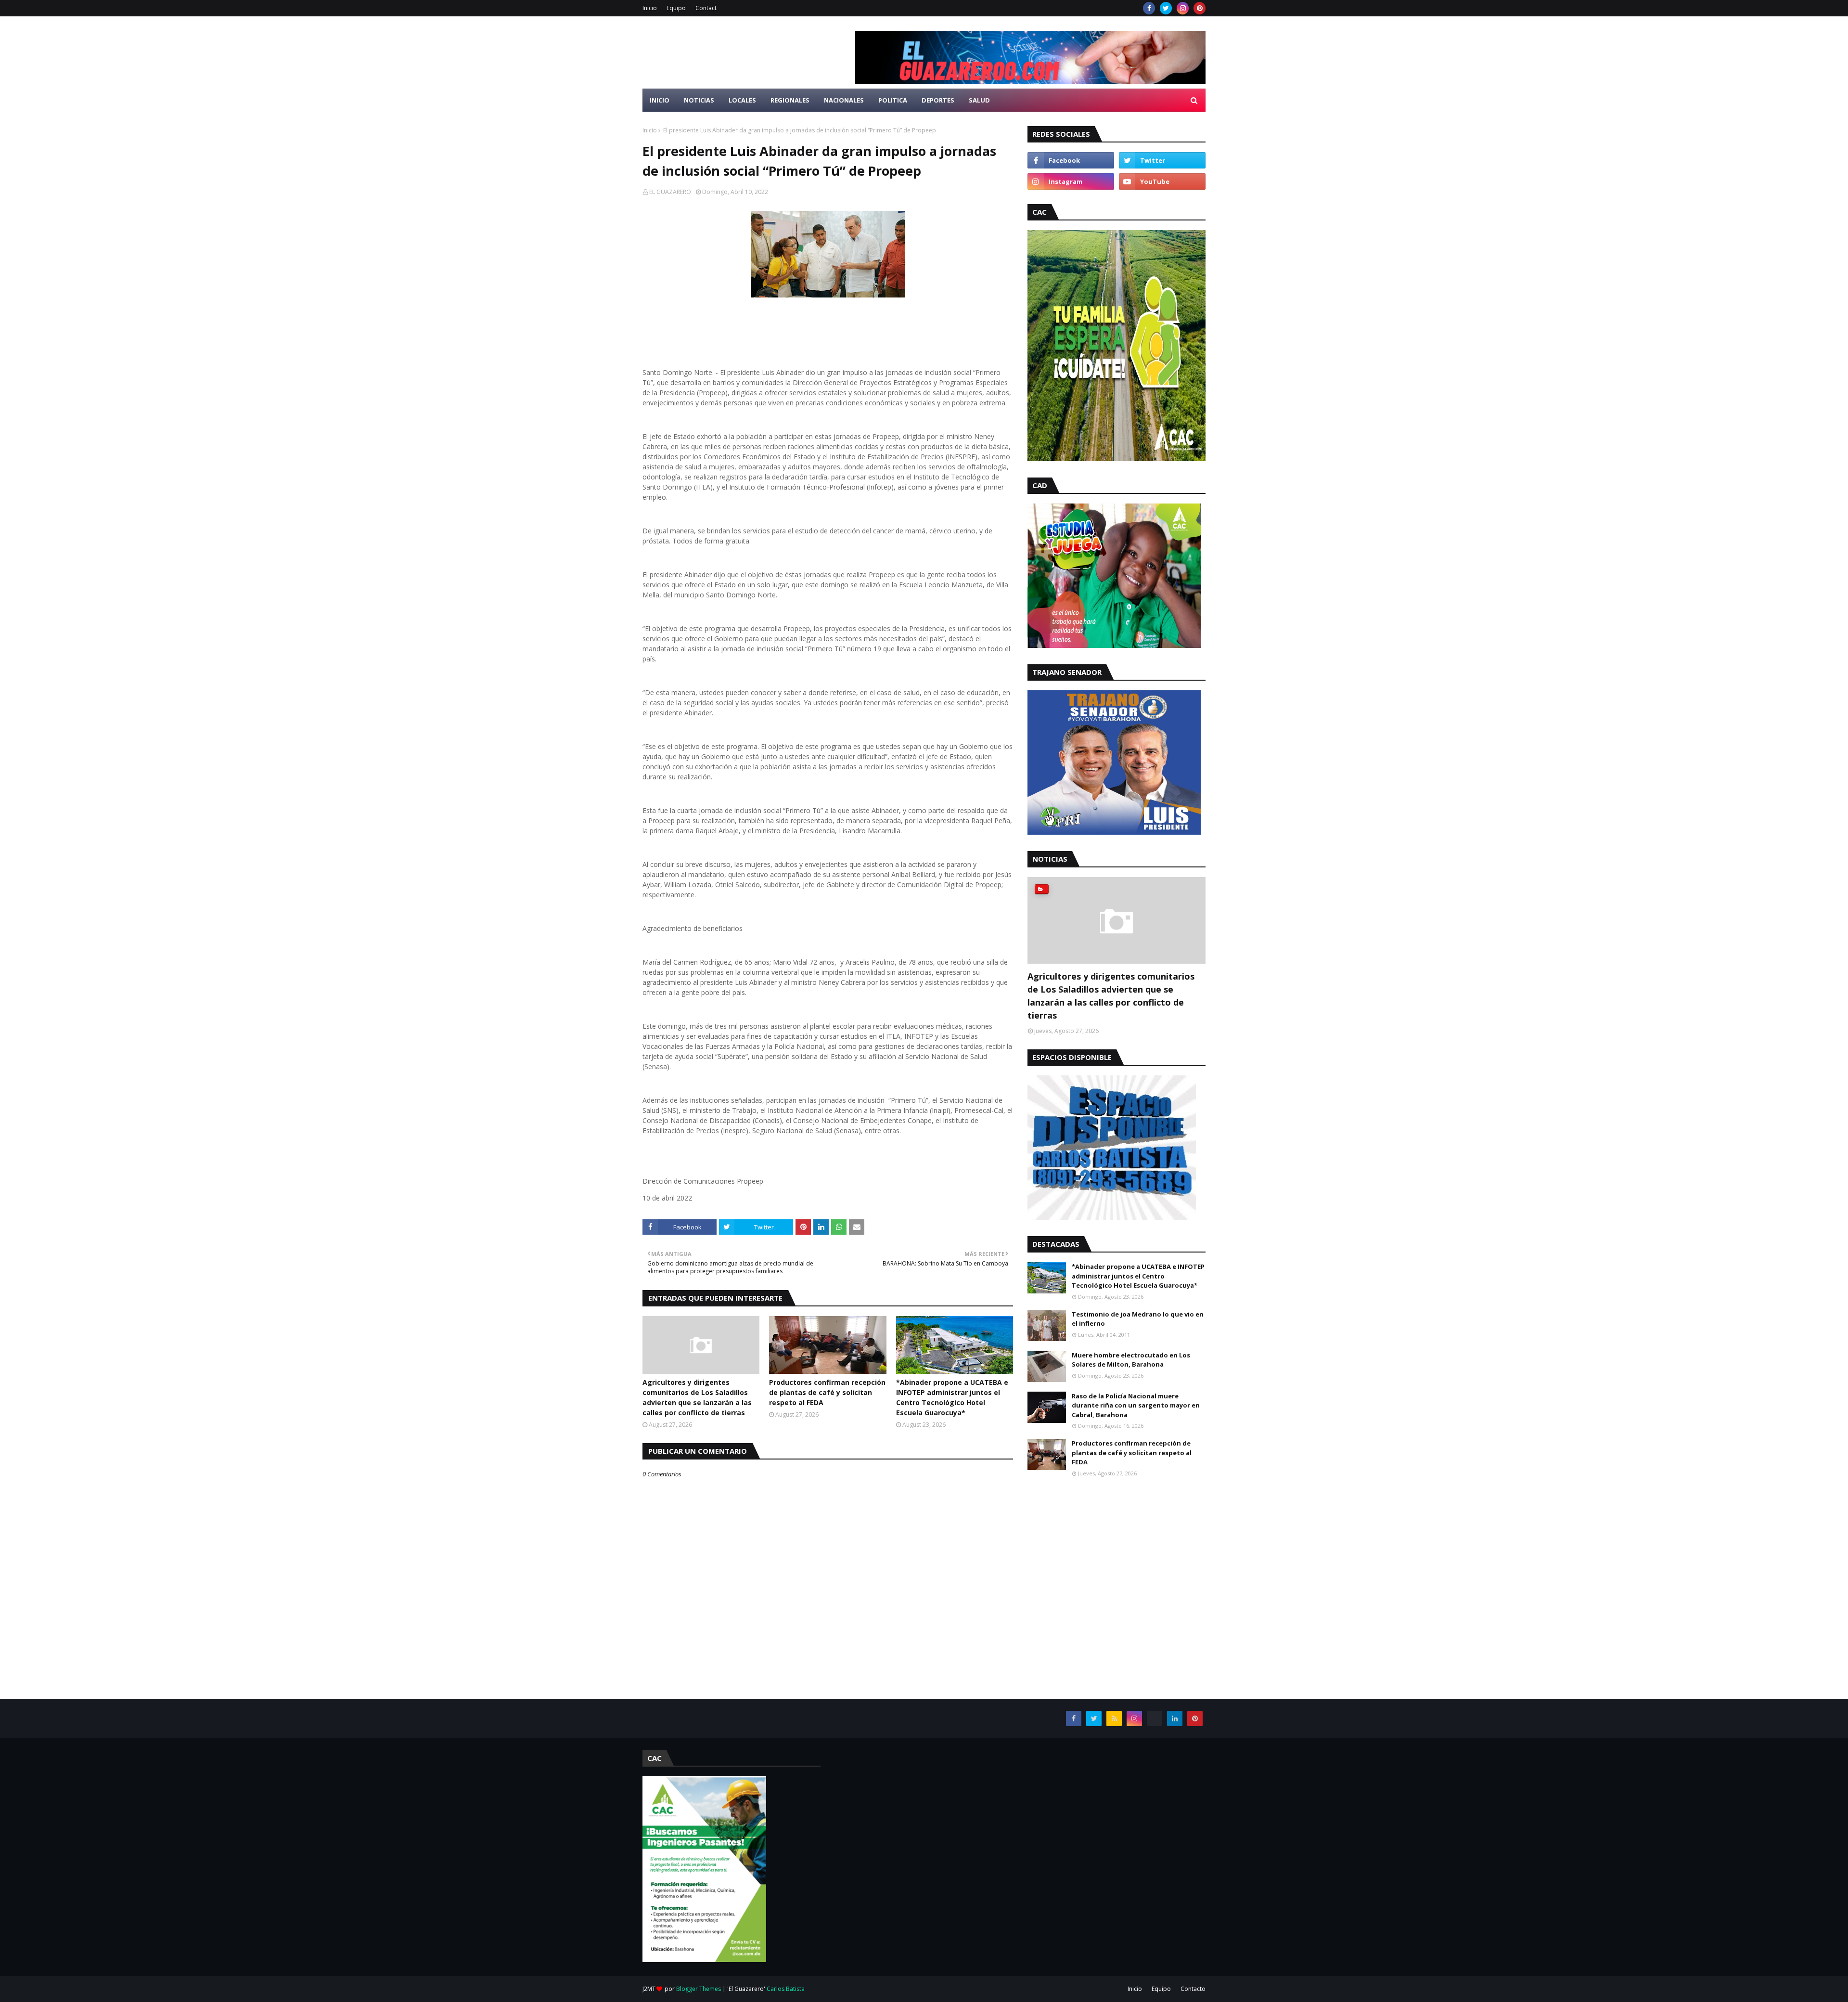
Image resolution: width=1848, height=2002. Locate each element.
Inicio (650, 8)
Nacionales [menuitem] (844, 100)
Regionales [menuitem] (790, 100)
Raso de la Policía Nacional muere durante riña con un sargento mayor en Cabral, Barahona (1136, 1405)
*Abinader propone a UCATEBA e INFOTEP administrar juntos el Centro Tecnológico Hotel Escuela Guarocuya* (952, 1397)
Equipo (676, 8)
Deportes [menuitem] (938, 100)
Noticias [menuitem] (699, 100)
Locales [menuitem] (742, 100)
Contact (706, 8)
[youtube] (1162, 181)
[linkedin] (1175, 1718)
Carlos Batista (786, 1989)
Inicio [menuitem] (660, 100)
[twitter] (1166, 8)
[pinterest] (1200, 8)
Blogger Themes (699, 1989)
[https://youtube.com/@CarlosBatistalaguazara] (1155, 1718)
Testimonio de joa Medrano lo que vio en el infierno (1138, 1319)
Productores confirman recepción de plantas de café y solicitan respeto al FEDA (827, 1392)
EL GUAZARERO (670, 192)
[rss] (1114, 1718)
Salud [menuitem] (979, 100)
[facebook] (1149, 8)
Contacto (1193, 1989)
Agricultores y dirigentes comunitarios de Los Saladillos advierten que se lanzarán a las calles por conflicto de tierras (697, 1397)
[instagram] (1183, 8)
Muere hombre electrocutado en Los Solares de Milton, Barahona (1131, 1360)
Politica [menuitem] (893, 100)
